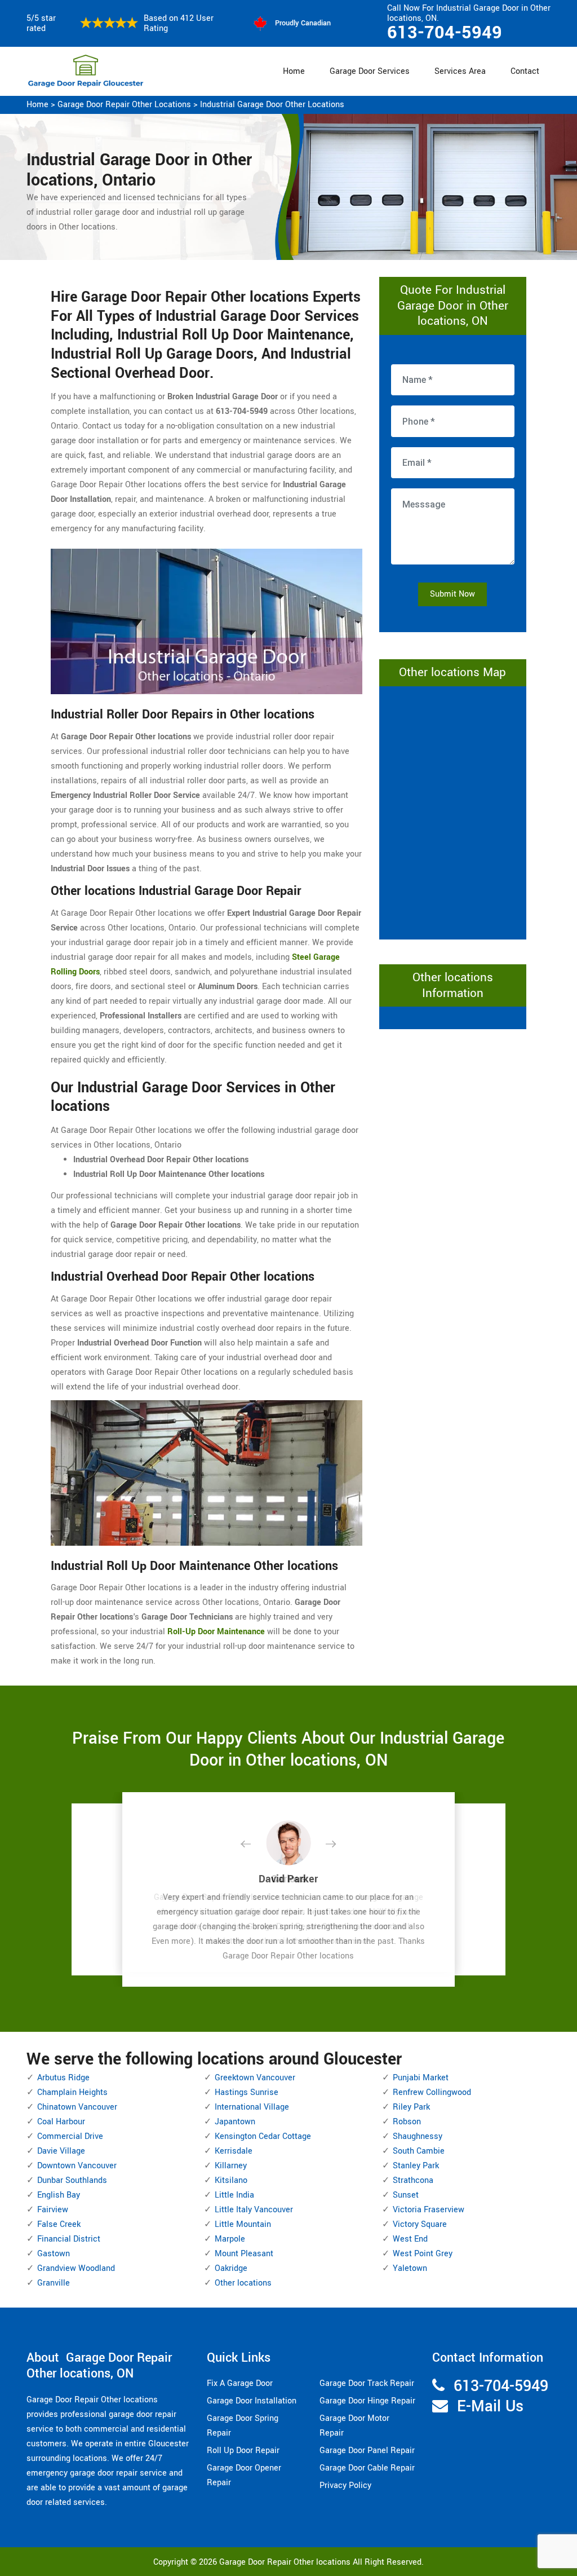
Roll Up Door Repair (243, 2451)
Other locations (243, 2283)
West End (410, 2239)
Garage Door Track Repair (367, 2383)
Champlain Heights (72, 2092)
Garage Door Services (370, 71)
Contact (525, 71)
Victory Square (420, 2224)
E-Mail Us (490, 2407)
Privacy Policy (345, 2485)
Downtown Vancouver (77, 2166)
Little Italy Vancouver (254, 2210)
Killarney (231, 2166)
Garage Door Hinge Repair (367, 2401)
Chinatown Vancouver (77, 2107)
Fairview (53, 2210)
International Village (252, 2107)
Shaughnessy (418, 2136)
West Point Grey (423, 2254)
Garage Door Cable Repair (367, 2468)
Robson (407, 2122)
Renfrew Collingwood (432, 2092)
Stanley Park (416, 2166)
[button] (255, 1845)
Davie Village (61, 2151)
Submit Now (452, 594)
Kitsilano (231, 2180)
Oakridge (231, 2268)
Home (294, 71)
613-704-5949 (445, 33)
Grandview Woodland (76, 2268)
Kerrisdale (234, 2151)
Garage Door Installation (252, 2401)
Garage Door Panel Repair (367, 2451)
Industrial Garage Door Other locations (272, 105)
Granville (54, 2283)
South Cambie (419, 2151)
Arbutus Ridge (63, 2078)
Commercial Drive (70, 2136)
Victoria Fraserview (429, 2210)
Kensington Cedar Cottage (263, 2136)
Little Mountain (243, 2224)
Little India (234, 2195)
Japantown (235, 2122)
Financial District (69, 2239)
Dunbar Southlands (72, 2180)
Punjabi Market (421, 2078)
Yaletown (410, 2268)
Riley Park (411, 2107)
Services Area (460, 71)
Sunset (406, 2195)
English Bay (59, 2195)
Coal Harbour (61, 2122)
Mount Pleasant (244, 2254)
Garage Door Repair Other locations (124, 105)
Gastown (54, 2254)
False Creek (59, 2224)
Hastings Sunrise (247, 2092)
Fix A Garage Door (240, 2383)
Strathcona (413, 2180)
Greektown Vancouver (255, 2078)
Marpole (230, 2239)
